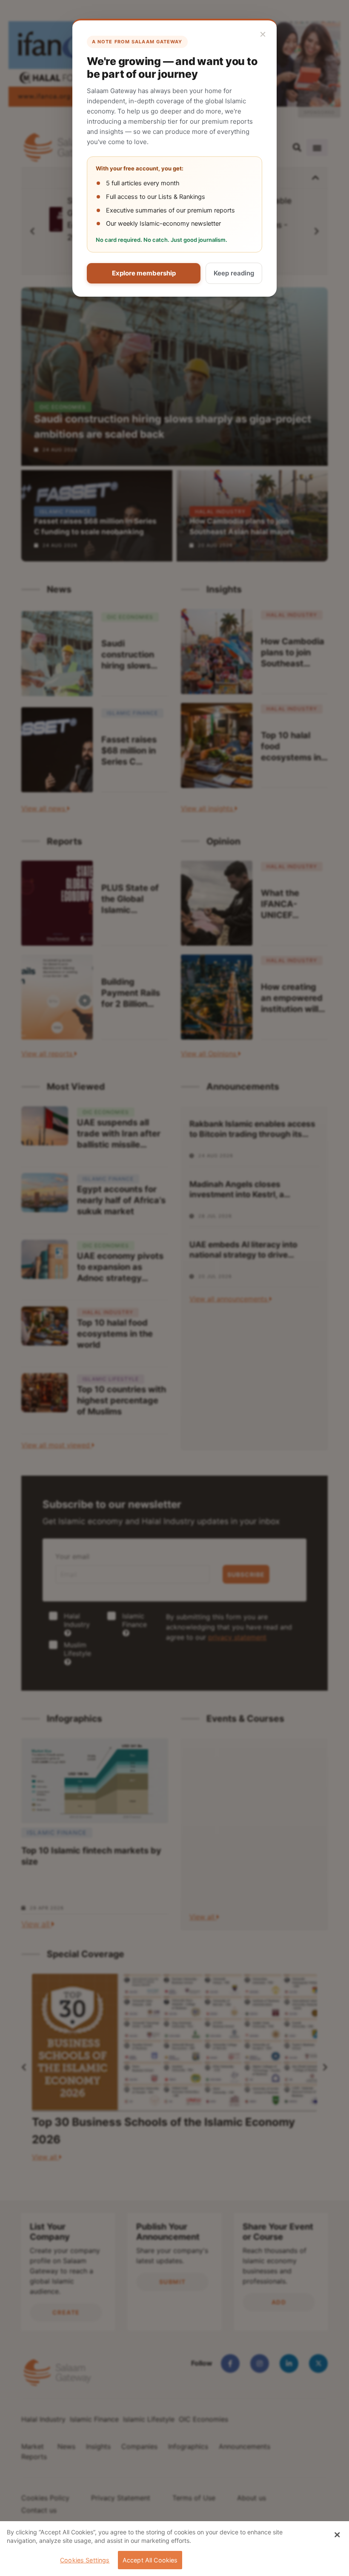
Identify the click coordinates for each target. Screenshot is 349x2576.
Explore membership (144, 273)
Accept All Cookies (150, 2560)
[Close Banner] (337, 2535)
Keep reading (234, 273)
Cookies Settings (85, 2560)
